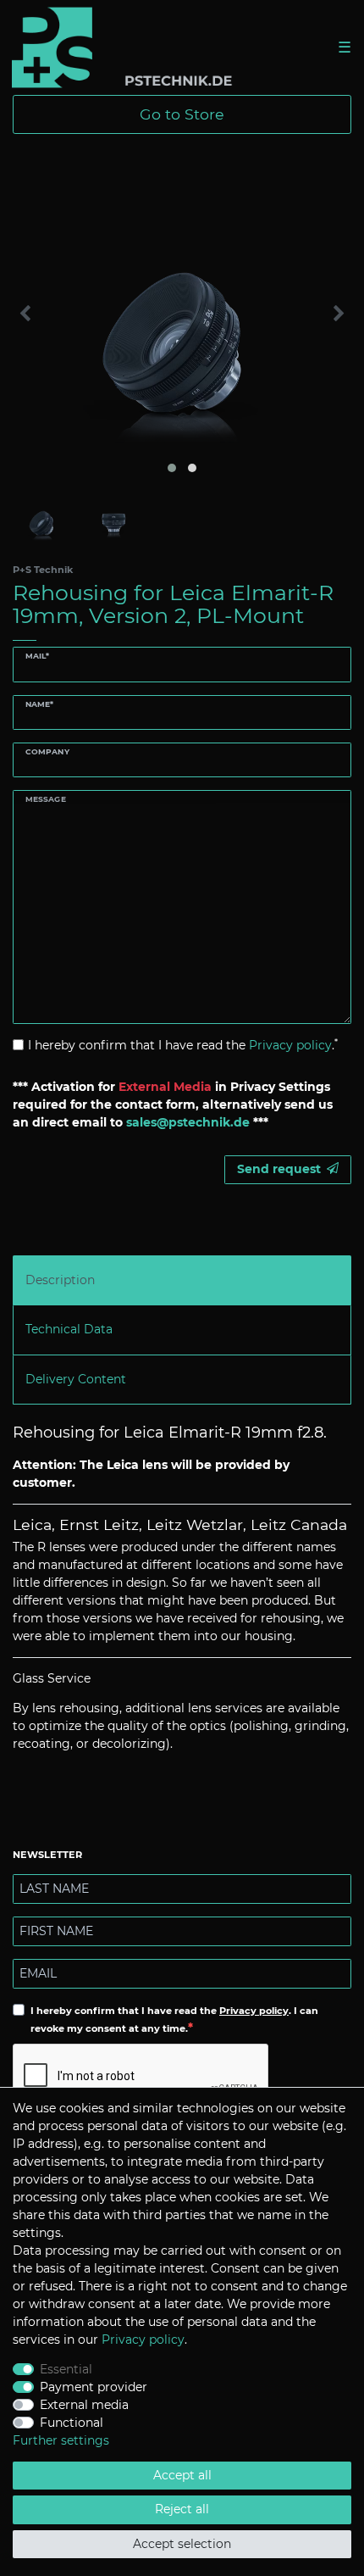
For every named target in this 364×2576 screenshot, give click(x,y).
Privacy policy (254, 2011)
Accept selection (182, 2544)
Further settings (61, 2440)
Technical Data (69, 1329)
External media (84, 2405)
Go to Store (182, 114)
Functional (72, 2423)
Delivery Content (76, 1379)
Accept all (182, 2475)
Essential (66, 2369)
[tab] (182, 1280)
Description (60, 1280)
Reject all (182, 2509)
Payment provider (94, 2387)
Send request (279, 1169)
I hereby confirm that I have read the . (183, 1045)
